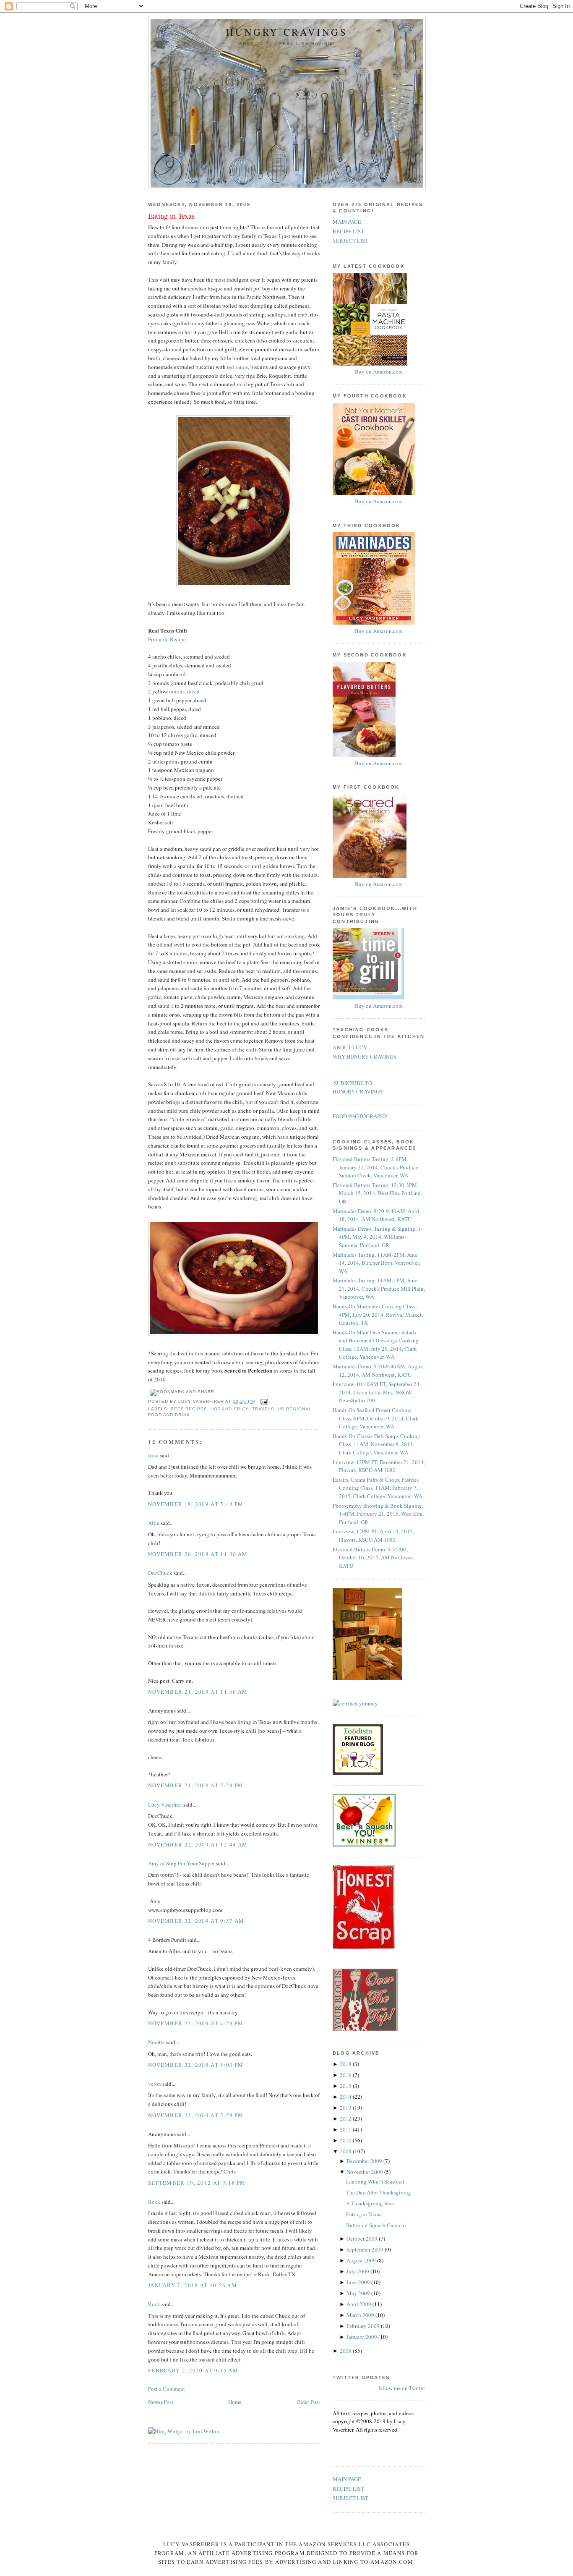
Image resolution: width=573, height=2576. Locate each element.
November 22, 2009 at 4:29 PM (196, 2023)
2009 (346, 2151)
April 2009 (359, 2304)
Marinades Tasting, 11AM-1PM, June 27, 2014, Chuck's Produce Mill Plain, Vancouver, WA (379, 1288)
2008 (346, 2351)
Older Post (308, 2402)
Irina (153, 1455)
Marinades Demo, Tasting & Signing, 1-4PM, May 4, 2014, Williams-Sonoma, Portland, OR (378, 1237)
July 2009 (358, 2271)
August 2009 (362, 2260)
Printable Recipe (167, 639)
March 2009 (361, 2315)
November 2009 (365, 2172)
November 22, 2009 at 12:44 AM (198, 1844)
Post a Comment (167, 2389)
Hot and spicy (229, 1409)
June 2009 (359, 2282)
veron (155, 2084)
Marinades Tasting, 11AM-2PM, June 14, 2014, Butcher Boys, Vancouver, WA (376, 1263)
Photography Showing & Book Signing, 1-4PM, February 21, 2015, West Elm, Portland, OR (378, 1514)
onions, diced (184, 691)
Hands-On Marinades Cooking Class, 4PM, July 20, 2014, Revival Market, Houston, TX (378, 1314)
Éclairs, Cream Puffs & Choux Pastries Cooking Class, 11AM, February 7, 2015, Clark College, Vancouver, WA (378, 1488)
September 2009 (366, 2249)
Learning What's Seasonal (375, 2181)
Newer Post (161, 2402)
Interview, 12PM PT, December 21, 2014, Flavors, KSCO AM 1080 (379, 1466)
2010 (346, 2140)
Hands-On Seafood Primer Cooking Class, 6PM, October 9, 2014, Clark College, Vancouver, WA (376, 1418)
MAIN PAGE (347, 222)
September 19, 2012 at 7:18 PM (197, 2183)
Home (235, 2402)
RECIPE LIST (348, 231)
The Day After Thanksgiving (379, 2192)
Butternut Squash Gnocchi (376, 2225)
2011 (346, 2129)
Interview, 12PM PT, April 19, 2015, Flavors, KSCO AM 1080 (373, 1535)
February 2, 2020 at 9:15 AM (193, 2370)
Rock (154, 2202)
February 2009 (364, 2326)
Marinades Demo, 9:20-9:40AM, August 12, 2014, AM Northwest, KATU (378, 1370)
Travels (263, 1409)
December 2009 (365, 2161)
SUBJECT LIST (350, 241)
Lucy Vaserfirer (165, 1805)
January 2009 (362, 2337)
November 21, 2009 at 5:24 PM (196, 1785)
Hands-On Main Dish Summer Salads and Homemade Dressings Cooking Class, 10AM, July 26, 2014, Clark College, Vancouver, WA (376, 1345)
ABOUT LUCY (350, 1047)
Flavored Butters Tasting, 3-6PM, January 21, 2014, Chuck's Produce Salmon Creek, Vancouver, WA (375, 1167)
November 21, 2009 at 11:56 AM (198, 1692)
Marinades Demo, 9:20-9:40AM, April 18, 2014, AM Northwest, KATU (376, 1215)
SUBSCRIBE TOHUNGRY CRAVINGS (358, 1087)
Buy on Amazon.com (379, 371)
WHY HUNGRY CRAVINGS (365, 1057)
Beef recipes (189, 1409)
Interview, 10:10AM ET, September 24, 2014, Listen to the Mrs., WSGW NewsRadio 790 (377, 1392)
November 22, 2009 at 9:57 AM (196, 1921)
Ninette (156, 2042)
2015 (346, 2086)
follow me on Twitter (402, 2388)
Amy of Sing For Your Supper (181, 1863)
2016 (346, 2075)
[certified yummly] (355, 1703)
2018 (346, 2064)
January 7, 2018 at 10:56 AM (193, 2285)
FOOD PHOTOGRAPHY (360, 1116)
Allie (154, 1523)
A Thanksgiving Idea (370, 2203)
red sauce (237, 367)
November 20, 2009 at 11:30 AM (198, 1554)
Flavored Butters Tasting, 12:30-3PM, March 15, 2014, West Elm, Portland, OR (377, 1193)
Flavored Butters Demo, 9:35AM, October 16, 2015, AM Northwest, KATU (374, 1557)
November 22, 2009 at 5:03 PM (196, 2065)
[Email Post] (263, 1401)
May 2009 (359, 2293)
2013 (346, 2108)
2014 (346, 2097)
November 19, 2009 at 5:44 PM (196, 1504)
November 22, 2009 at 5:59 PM (196, 2115)
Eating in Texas (171, 216)
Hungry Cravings (287, 32)
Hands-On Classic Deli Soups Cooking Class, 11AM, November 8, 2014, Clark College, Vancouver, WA (376, 1444)
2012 (346, 2118)
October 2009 (363, 2239)
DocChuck (160, 1573)
